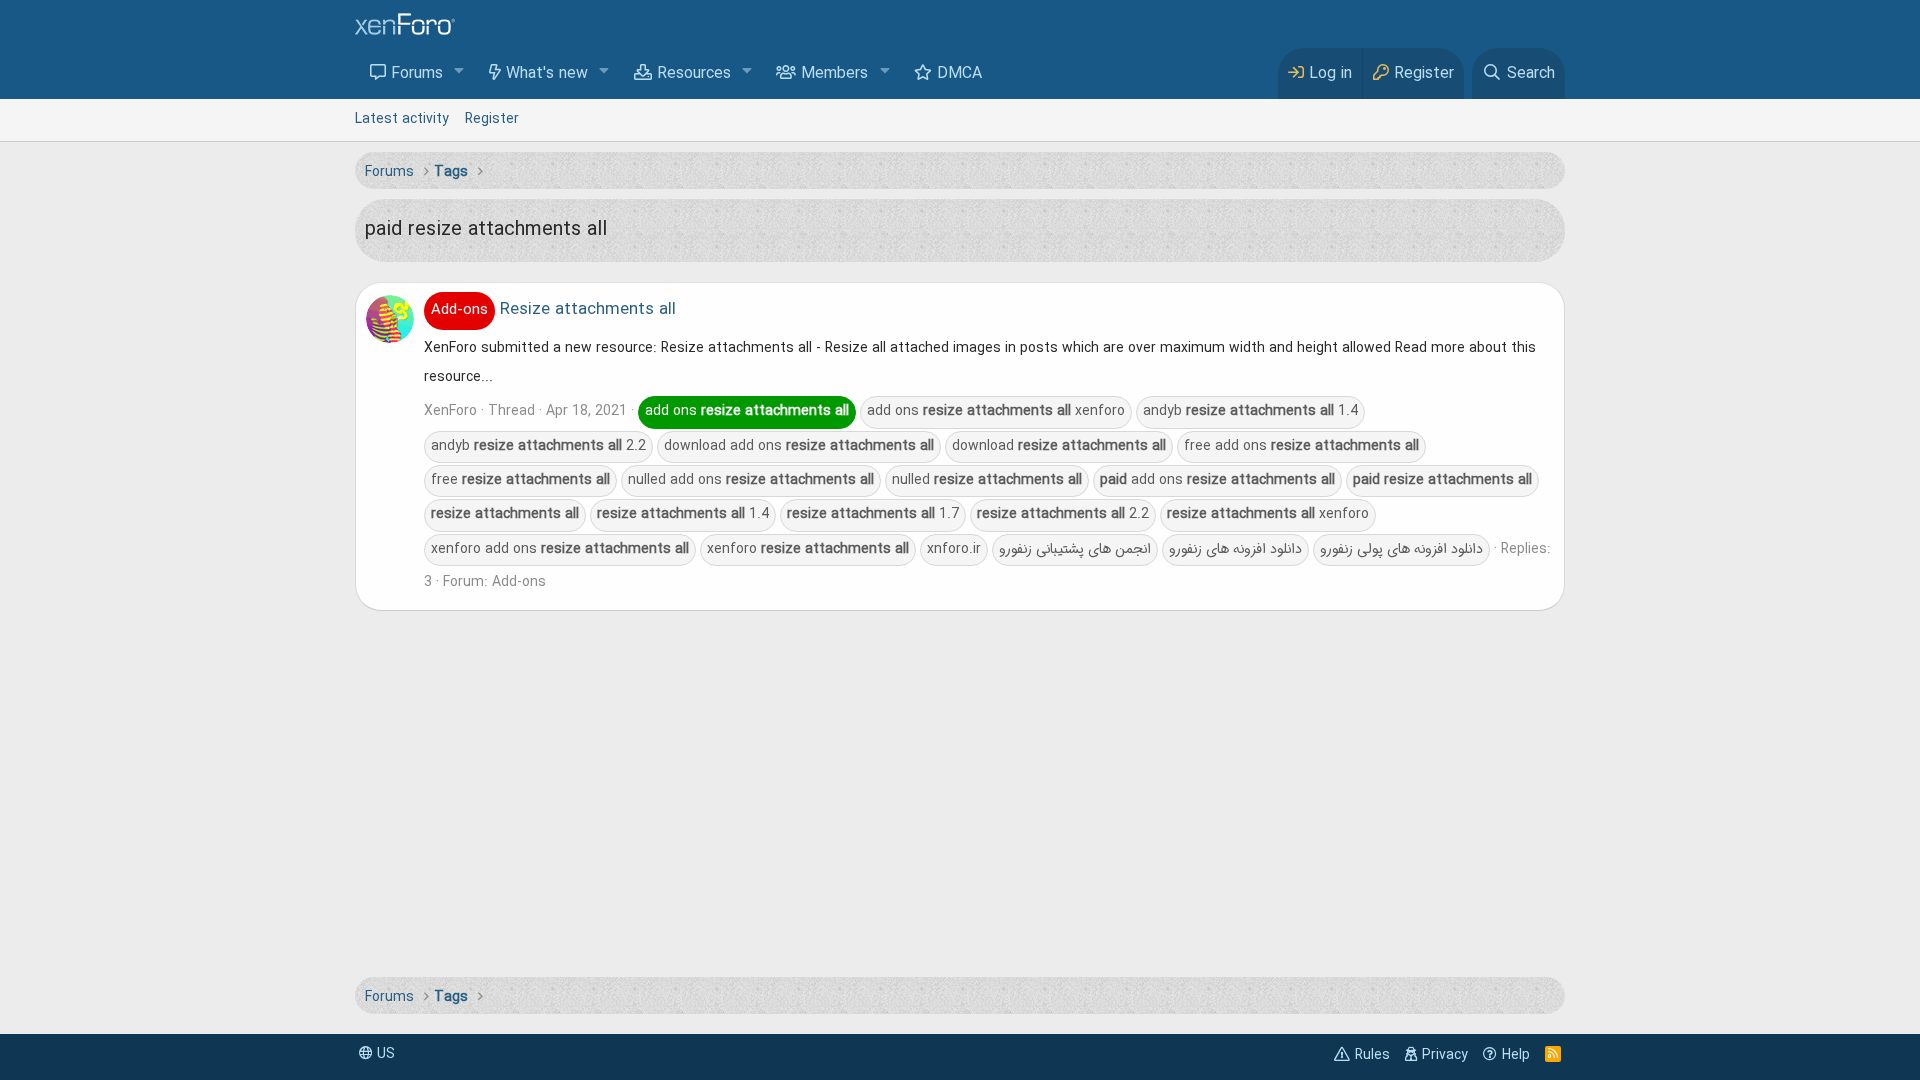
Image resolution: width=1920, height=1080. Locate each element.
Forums (417, 74)
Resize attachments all (553, 310)
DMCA (959, 74)
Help (1516, 1055)
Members (834, 74)
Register (492, 119)
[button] (459, 72)
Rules (1372, 1055)
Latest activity (402, 119)
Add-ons (519, 582)
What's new (547, 74)
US (384, 1054)
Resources (694, 74)
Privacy (1445, 1055)
